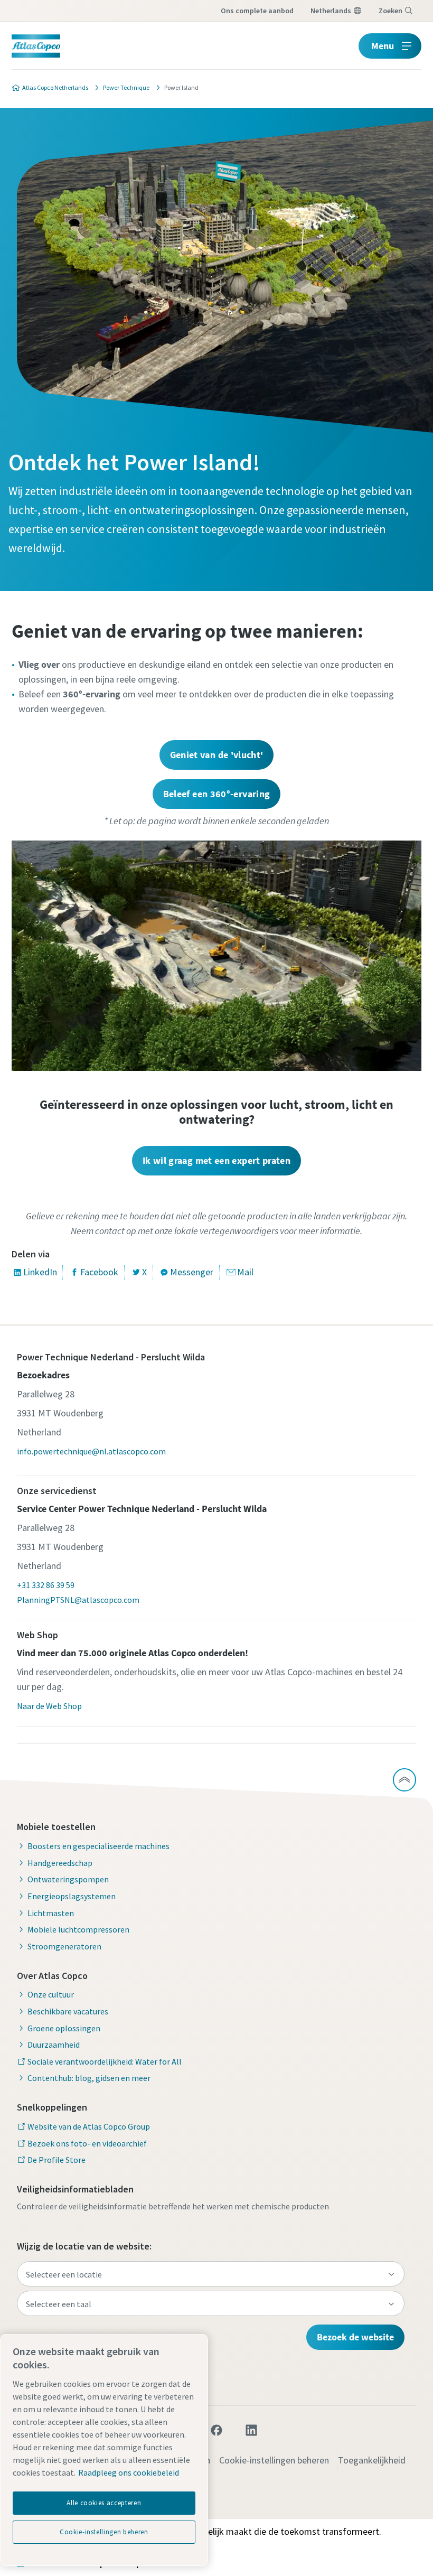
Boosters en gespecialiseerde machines (98, 1846)
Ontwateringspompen (68, 1879)
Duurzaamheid (54, 2045)
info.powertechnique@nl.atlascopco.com (91, 1451)
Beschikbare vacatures (68, 2011)
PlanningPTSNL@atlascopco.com (78, 1600)
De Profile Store (57, 2160)
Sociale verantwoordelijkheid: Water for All (105, 2061)
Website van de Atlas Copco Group (89, 2126)
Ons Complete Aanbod (257, 11)
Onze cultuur (51, 1994)
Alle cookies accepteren (104, 2503)
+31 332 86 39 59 (46, 1585)
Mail (245, 1272)
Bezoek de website (355, 2337)
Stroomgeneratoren (64, 1946)
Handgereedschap (60, 1863)
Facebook (99, 1272)
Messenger (192, 1272)
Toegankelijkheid (372, 2460)
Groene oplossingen (64, 2028)
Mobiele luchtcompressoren (78, 1929)
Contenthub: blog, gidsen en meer (89, 2078)
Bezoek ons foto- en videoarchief (87, 2143)
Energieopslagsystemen (72, 1896)
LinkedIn (40, 1272)
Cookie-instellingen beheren (274, 2460)
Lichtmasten (51, 1913)
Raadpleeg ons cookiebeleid (129, 2472)
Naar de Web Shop (49, 1706)
